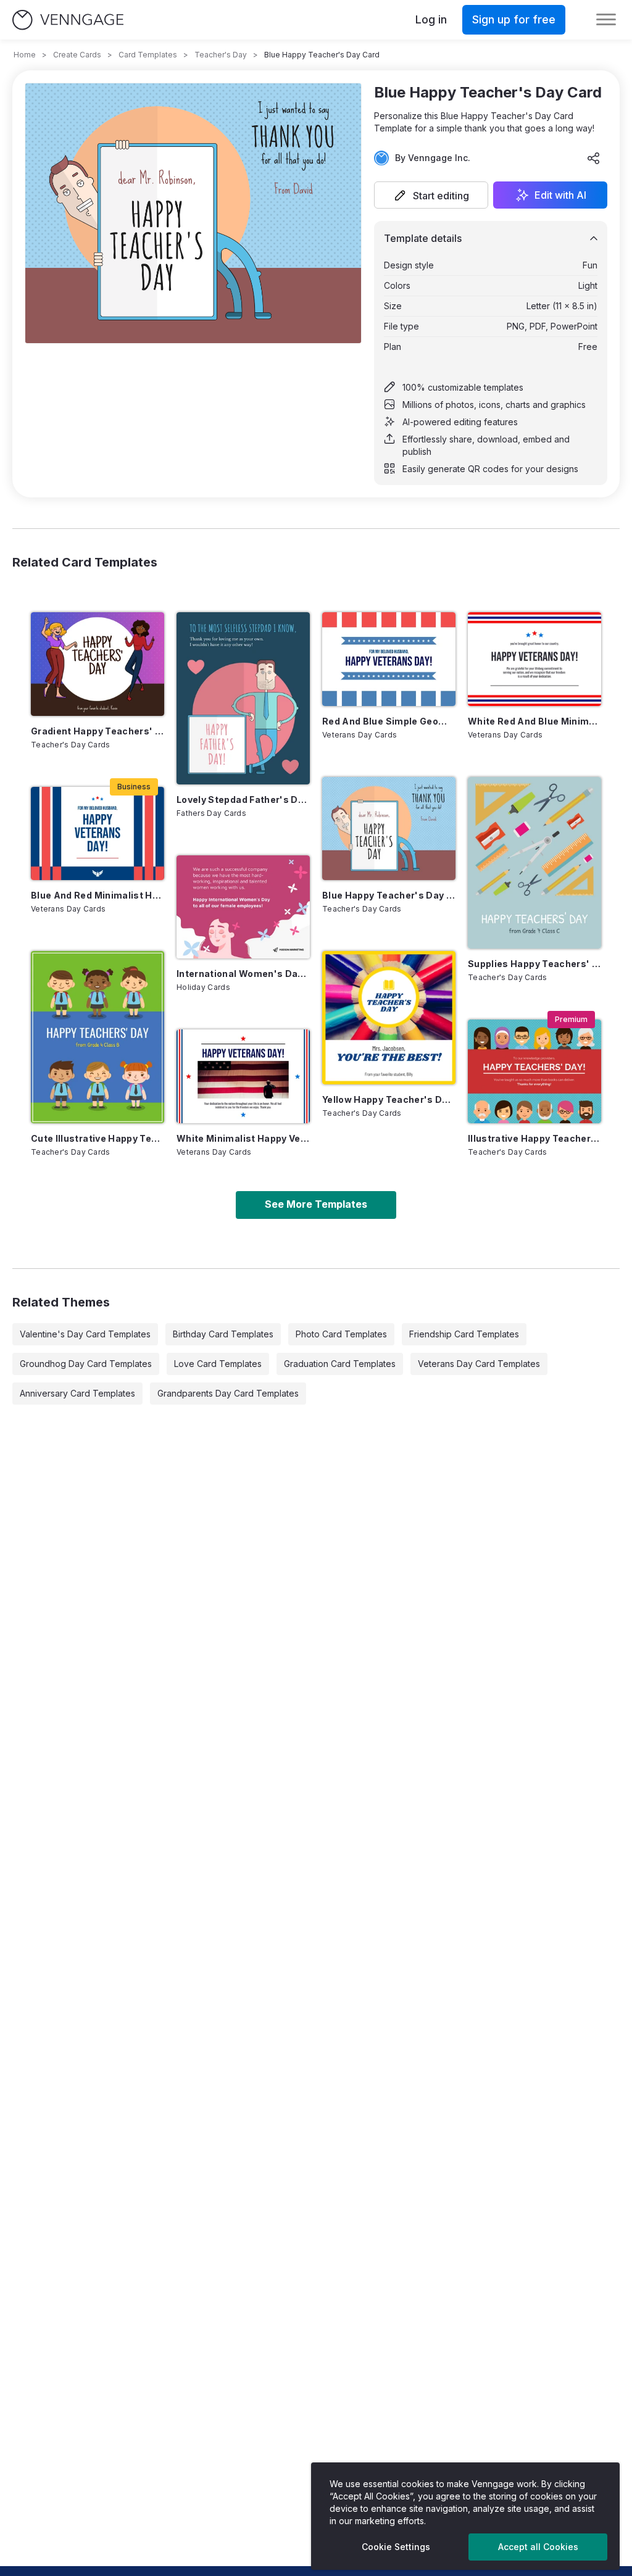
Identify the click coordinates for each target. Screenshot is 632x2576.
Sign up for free (514, 19)
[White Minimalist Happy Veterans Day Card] (243, 1076)
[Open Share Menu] (594, 158)
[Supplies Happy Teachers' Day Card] (534, 863)
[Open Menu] (606, 20)
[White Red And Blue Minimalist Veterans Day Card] (534, 659)
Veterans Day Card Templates (479, 1364)
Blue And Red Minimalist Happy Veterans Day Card (98, 895)
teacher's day (221, 55)
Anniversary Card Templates (77, 1393)
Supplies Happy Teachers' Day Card (534, 964)
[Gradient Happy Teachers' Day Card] (98, 664)
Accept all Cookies (538, 2547)
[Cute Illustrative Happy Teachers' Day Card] (98, 1037)
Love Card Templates (218, 1364)
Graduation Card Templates (340, 1364)
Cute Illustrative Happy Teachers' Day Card (98, 1138)
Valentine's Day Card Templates (85, 1334)
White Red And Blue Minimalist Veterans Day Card (534, 721)
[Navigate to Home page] (68, 20)
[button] (431, 195)
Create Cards (77, 55)
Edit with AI (560, 195)
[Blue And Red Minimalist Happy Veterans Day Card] (98, 833)
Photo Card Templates (341, 1334)
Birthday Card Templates (223, 1334)
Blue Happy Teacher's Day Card (389, 895)
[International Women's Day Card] (243, 907)
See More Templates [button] (316, 1204)
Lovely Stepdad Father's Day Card (243, 800)
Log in (431, 19)
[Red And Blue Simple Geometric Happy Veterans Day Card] (389, 659)
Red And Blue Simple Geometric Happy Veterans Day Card (389, 721)
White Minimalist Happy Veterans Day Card (243, 1138)
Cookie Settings (396, 2547)
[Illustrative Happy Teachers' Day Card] (534, 1071)
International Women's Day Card (243, 974)
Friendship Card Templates (464, 1334)
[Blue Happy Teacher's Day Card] (389, 829)
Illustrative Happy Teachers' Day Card (534, 1138)
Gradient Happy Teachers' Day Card (98, 731)
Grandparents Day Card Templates (228, 1393)
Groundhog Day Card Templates (86, 1364)
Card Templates (148, 55)
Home (25, 55)
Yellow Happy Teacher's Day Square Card (389, 1099)
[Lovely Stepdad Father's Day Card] (243, 698)
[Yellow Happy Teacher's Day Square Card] (389, 1018)
